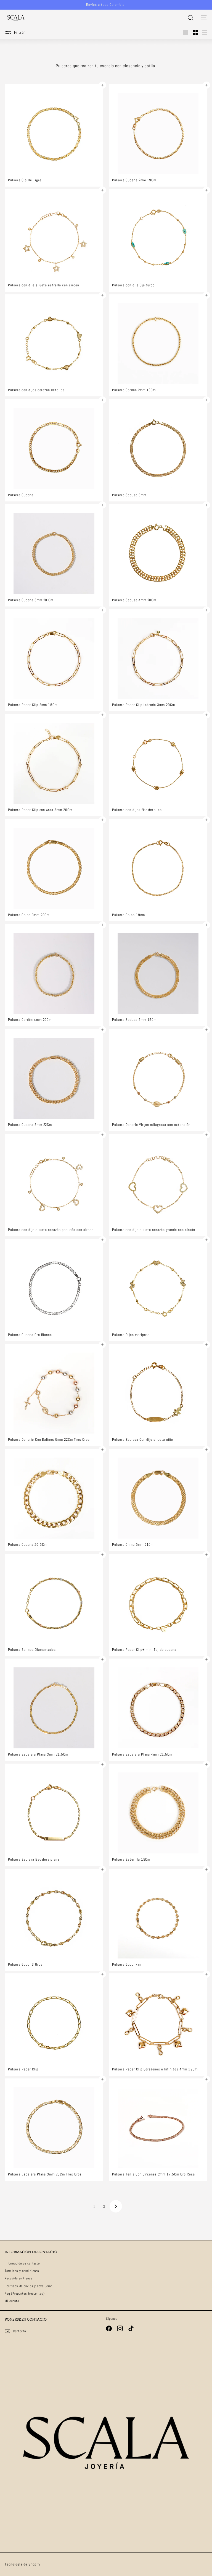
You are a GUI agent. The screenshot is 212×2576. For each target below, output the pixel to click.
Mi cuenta (12, 2301)
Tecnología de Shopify (22, 2564)
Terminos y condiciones (22, 2271)
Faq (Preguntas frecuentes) (25, 2293)
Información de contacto (22, 2263)
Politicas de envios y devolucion (29, 2286)
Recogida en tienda (18, 2278)
